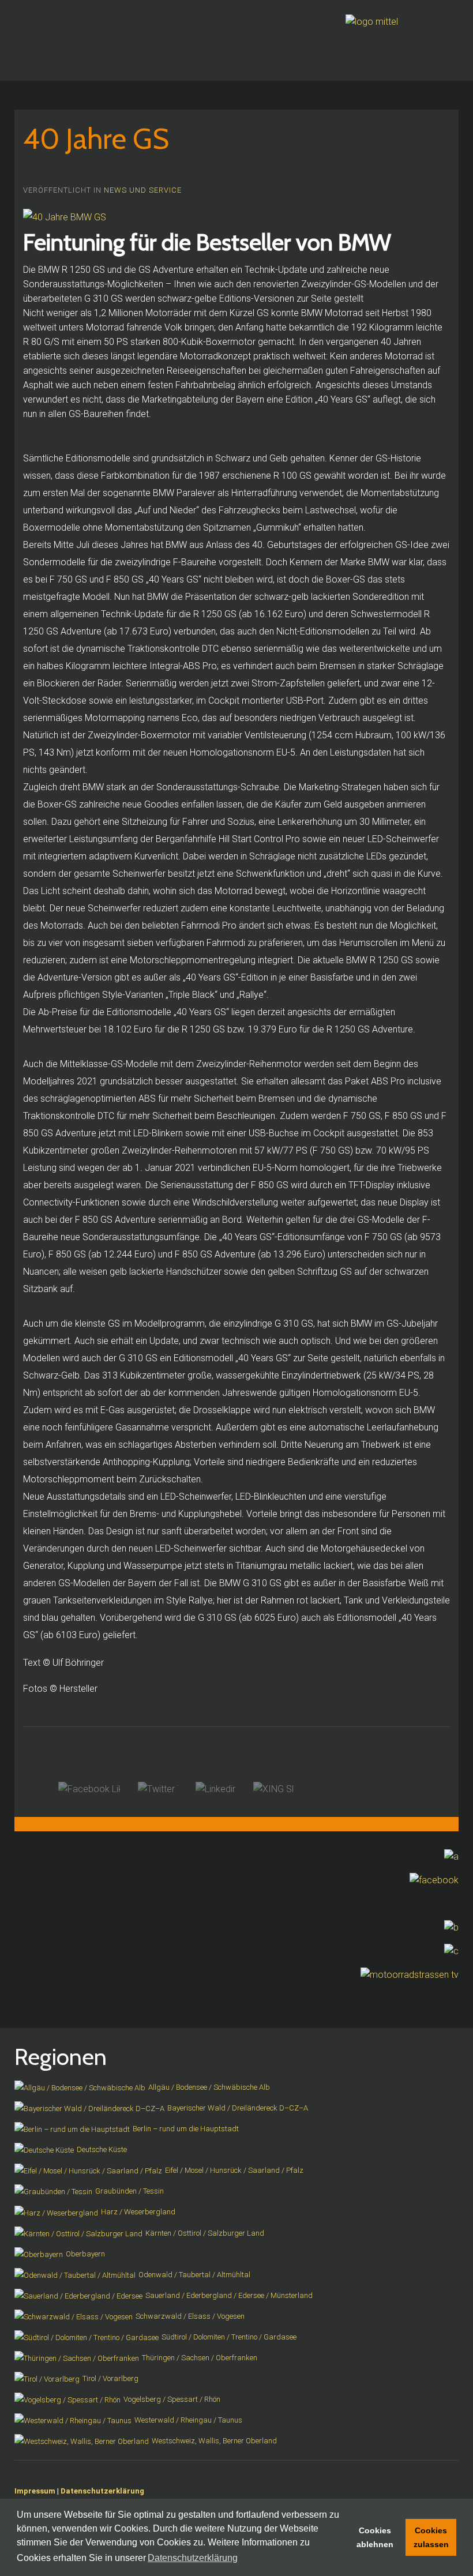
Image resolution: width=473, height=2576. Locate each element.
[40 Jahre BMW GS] (65, 217)
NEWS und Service (143, 190)
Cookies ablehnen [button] (375, 2537)
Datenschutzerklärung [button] (193, 2558)
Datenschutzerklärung (102, 2491)
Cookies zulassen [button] (431, 2537)
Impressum (35, 2491)
